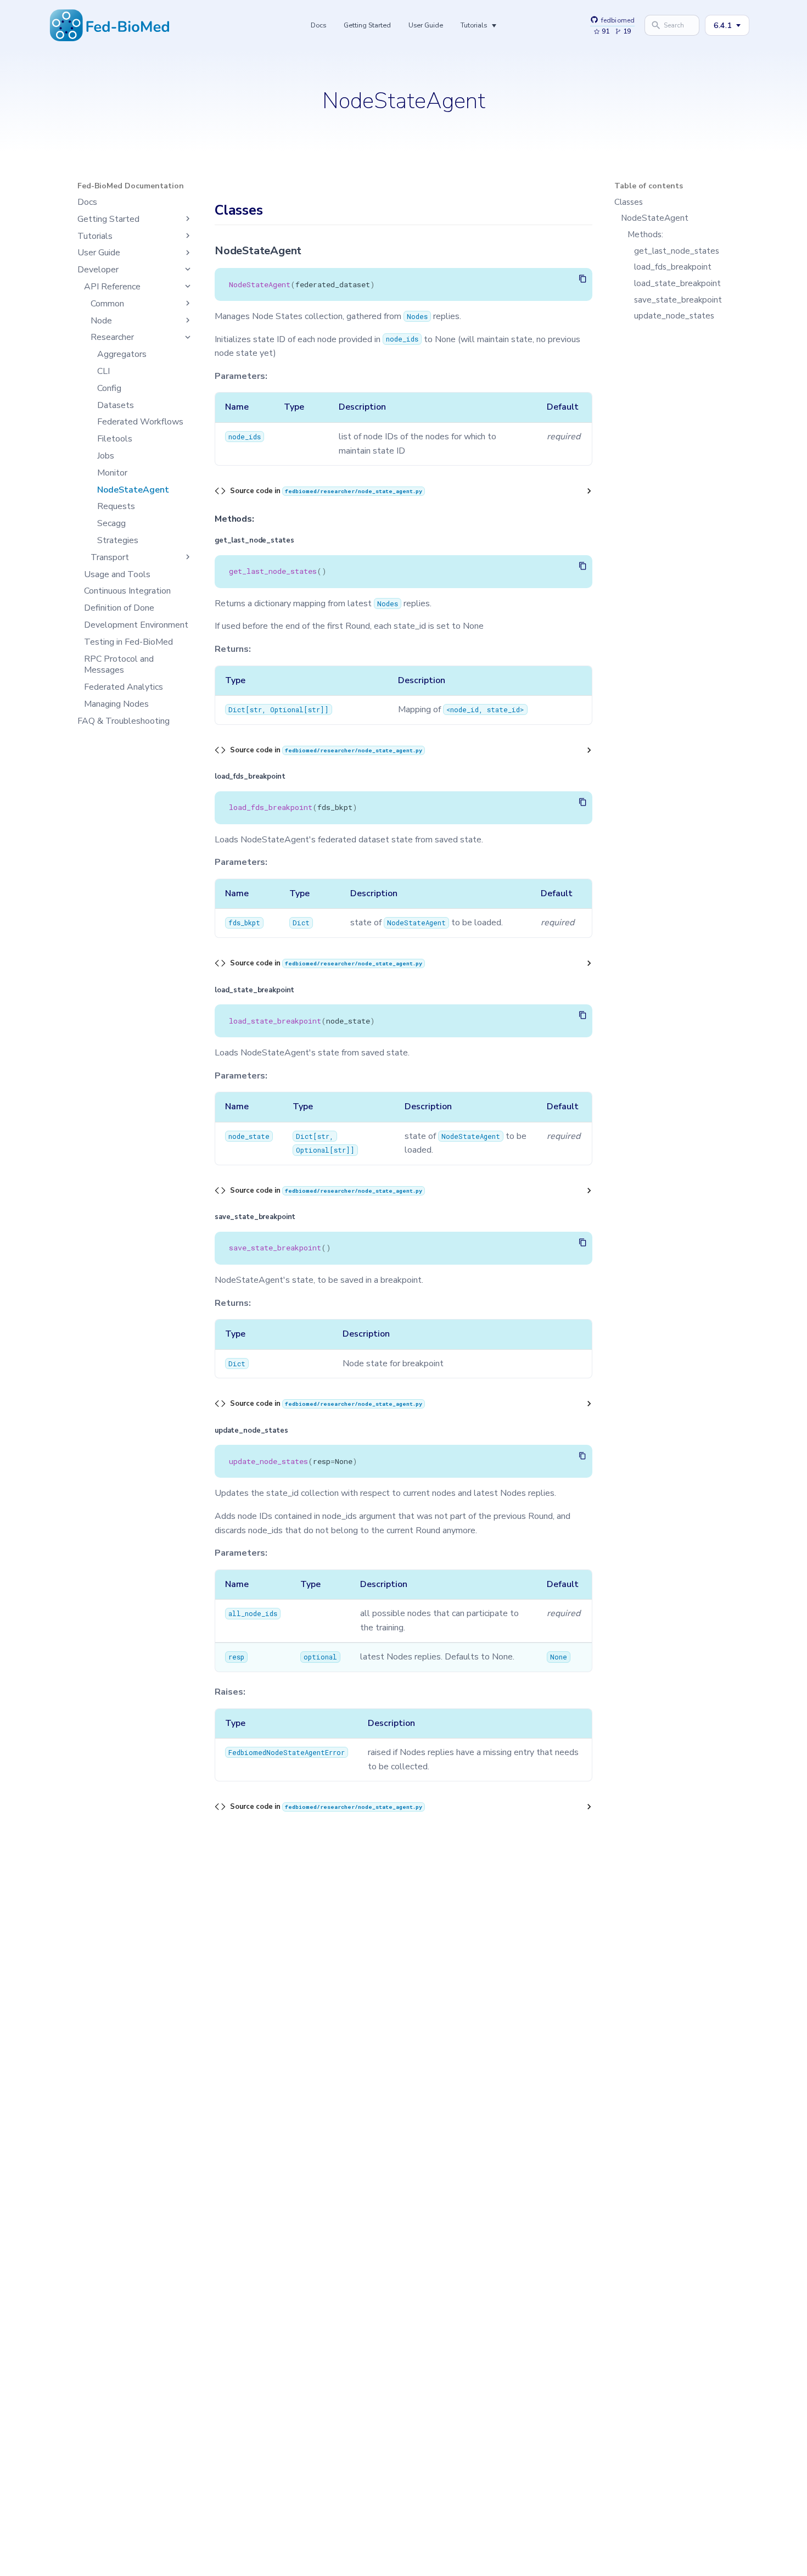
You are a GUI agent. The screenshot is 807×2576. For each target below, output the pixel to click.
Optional (287, 709)
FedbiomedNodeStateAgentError (287, 1752)
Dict (237, 709)
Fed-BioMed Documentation (131, 186)
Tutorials (474, 25)
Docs (318, 25)
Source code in (326, 491)
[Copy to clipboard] (583, 279)
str (256, 709)
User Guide (426, 25)
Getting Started (367, 25)
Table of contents (649, 186)
